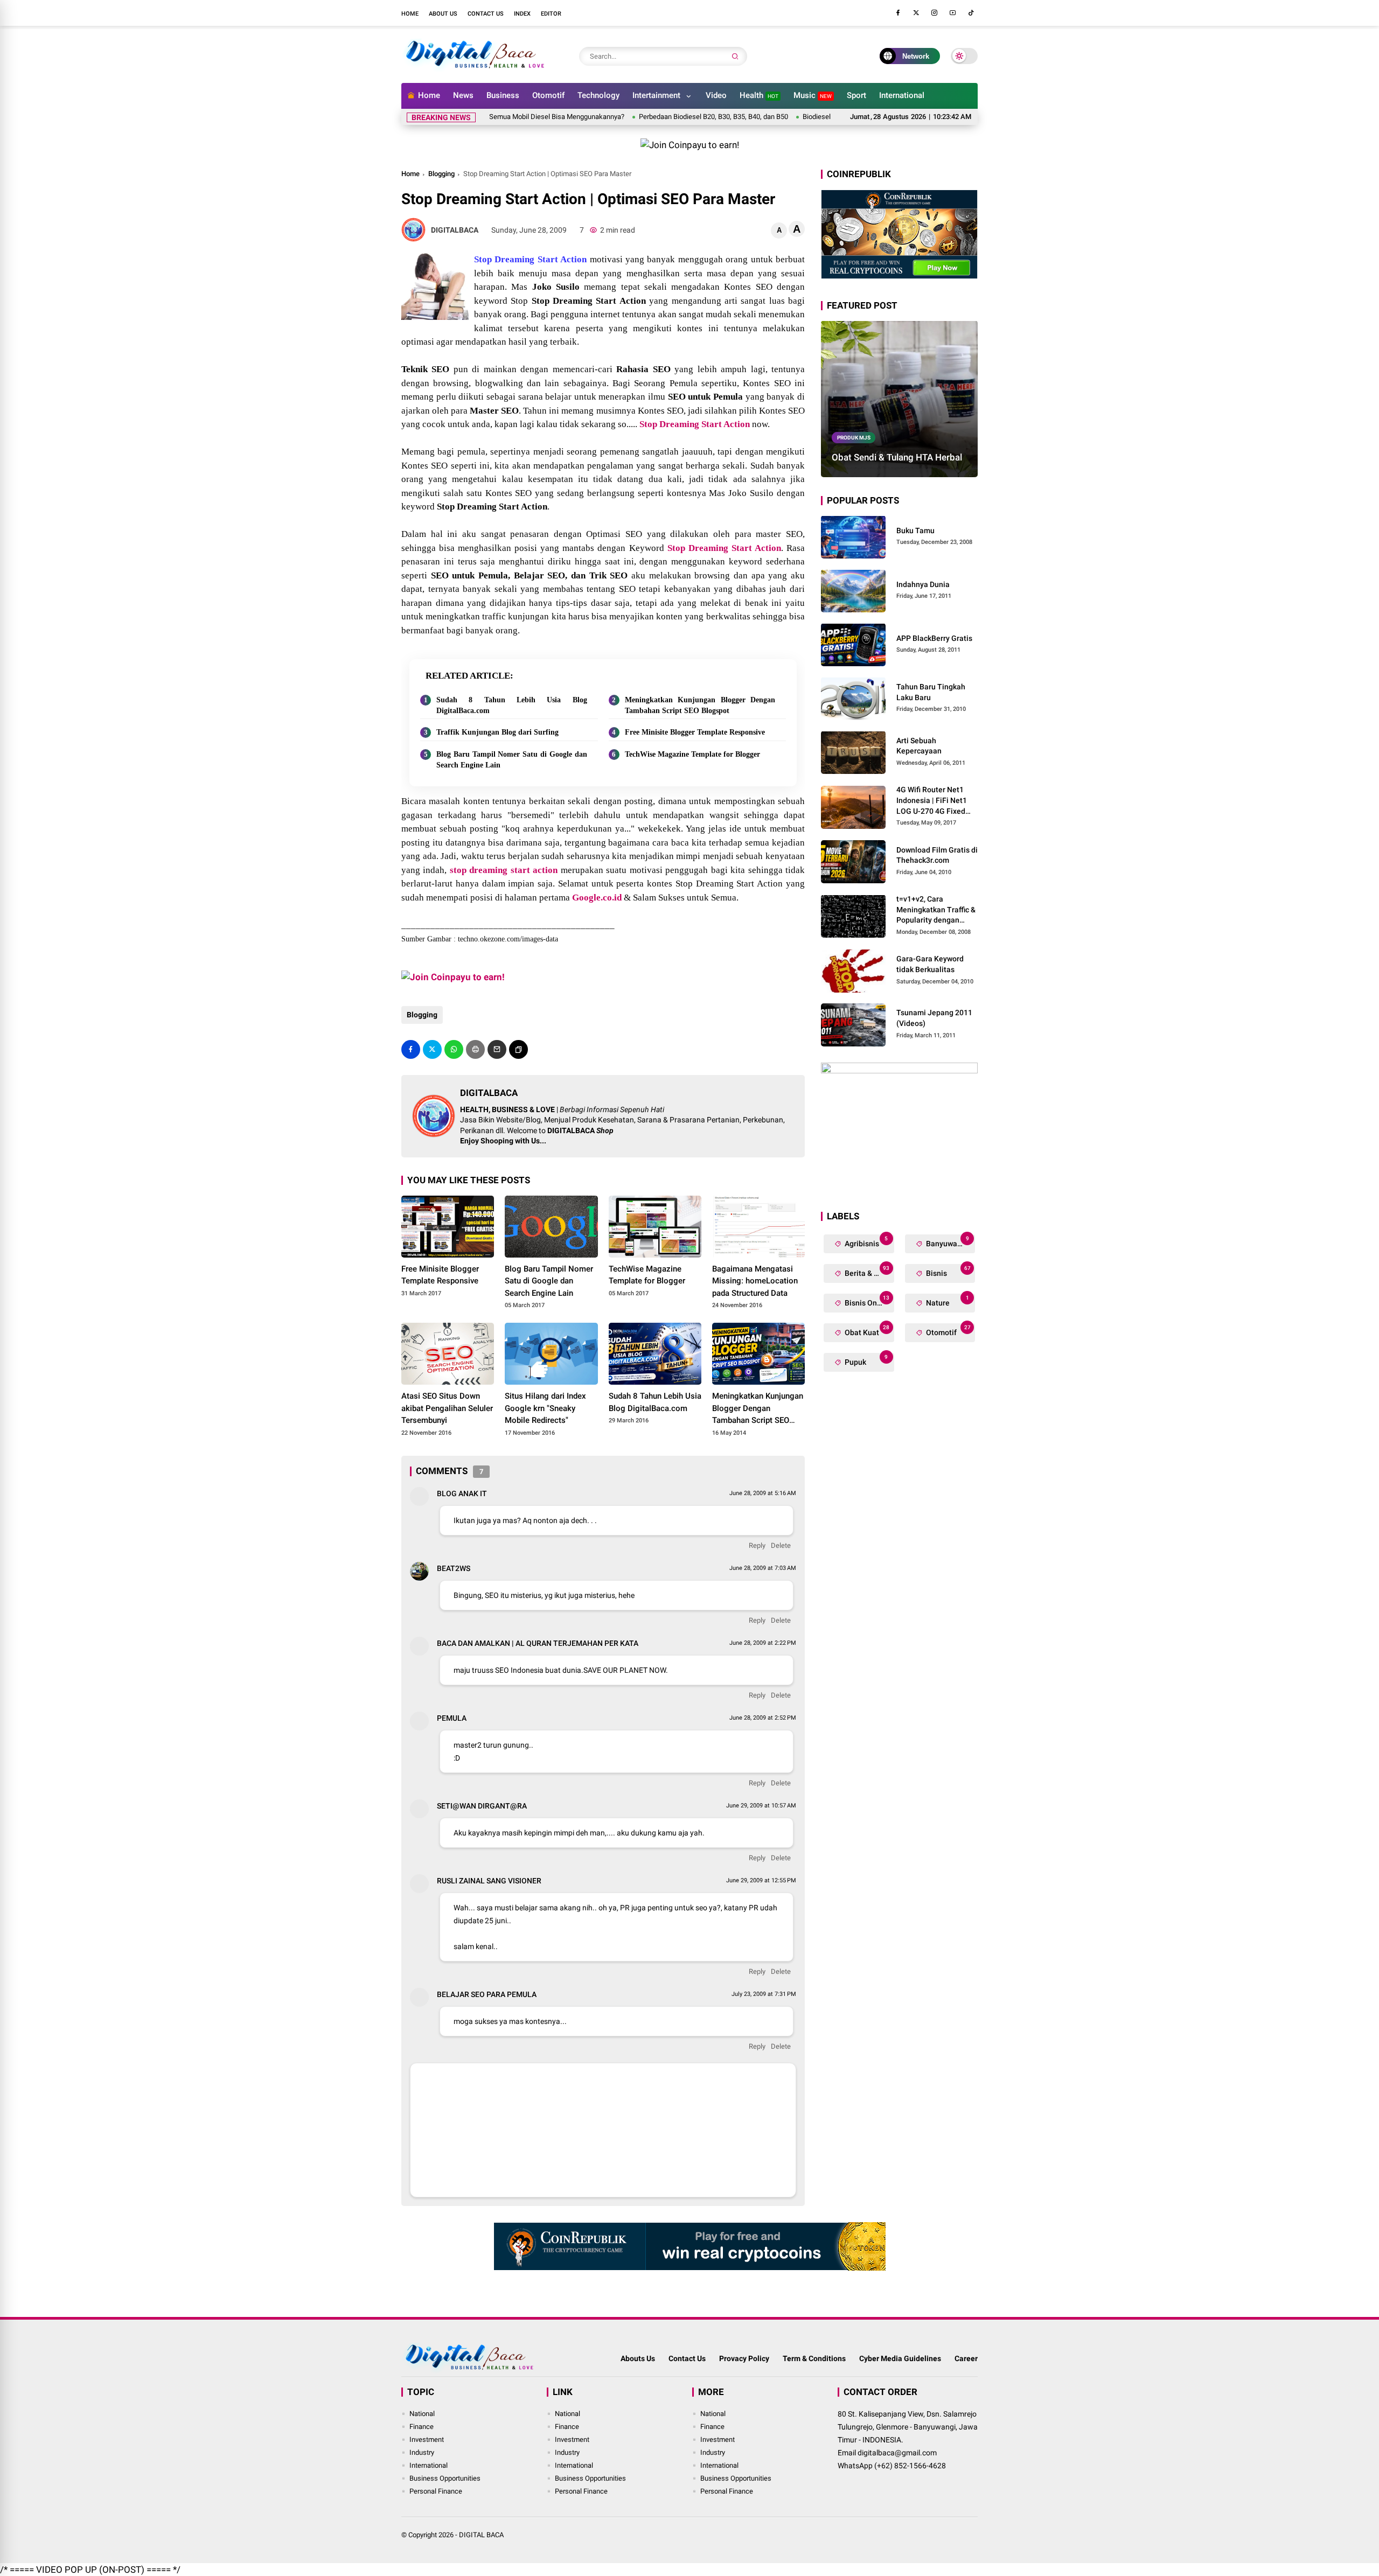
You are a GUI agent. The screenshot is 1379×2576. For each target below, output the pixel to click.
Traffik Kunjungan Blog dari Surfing (497, 732)
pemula (452, 1718)
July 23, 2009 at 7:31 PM (764, 1994)
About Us (443, 14)
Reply (757, 1545)
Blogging (441, 174)
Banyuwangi (947, 1241)
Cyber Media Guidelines (900, 2358)
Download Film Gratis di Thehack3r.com (937, 855)
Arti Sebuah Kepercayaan (919, 746)
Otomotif (548, 95)
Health (759, 95)
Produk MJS (854, 437)
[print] (475, 1049)
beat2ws (454, 1568)
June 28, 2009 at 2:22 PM (763, 1643)
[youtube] (953, 13)
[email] (497, 1049)
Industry (422, 2452)
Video (716, 95)
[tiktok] (971, 13)
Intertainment (656, 95)
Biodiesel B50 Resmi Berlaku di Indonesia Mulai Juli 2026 (813, 117)
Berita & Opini (868, 1271)
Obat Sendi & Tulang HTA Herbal (897, 457)
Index (522, 14)
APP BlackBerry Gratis (934, 638)
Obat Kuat (866, 1330)
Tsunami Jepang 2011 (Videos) (934, 1018)
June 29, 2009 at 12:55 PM (761, 1880)
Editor (551, 14)
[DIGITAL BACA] (475, 69)
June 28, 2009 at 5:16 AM (763, 1493)
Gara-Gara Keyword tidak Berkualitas (930, 964)
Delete (781, 1545)
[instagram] (935, 13)
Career (966, 2358)
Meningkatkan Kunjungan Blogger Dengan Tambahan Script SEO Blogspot (700, 705)
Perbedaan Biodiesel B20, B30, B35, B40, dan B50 (638, 117)
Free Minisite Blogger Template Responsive (695, 732)
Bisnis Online (866, 1300)
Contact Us (486, 14)
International (902, 95)
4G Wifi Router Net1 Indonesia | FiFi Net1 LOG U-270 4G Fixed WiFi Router (932, 801)
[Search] (735, 56)
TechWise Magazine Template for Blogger (692, 754)
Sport (856, 95)
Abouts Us (638, 2358)
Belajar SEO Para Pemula (487, 1994)
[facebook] (898, 13)
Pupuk (865, 1360)
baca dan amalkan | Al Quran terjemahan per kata (538, 1643)
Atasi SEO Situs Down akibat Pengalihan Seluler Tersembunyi (447, 1408)
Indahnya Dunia (923, 584)
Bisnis (948, 1271)
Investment (427, 2439)
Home (410, 14)
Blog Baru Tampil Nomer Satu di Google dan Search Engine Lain (512, 760)
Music (813, 95)
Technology (598, 95)
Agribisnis (865, 1241)
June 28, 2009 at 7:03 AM (763, 1568)
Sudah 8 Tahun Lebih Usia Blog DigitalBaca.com (512, 705)
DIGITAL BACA (481, 2535)
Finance (422, 2427)
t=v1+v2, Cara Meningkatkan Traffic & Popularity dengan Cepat (936, 910)
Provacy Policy (744, 2358)
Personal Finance (436, 2491)
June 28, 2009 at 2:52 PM (763, 1718)
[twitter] (916, 13)
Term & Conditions (814, 2358)
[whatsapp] (454, 1049)
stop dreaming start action (504, 870)
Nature (947, 1300)
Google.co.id (597, 898)
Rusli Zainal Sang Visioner (489, 1881)
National (422, 2414)
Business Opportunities (445, 2478)
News (463, 95)
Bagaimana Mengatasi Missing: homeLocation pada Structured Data (755, 1281)
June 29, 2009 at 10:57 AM (761, 1806)
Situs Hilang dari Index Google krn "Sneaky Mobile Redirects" (545, 1408)
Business (503, 95)
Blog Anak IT (462, 1493)
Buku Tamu (915, 530)
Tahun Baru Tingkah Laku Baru (931, 692)
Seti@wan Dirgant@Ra (482, 1806)
